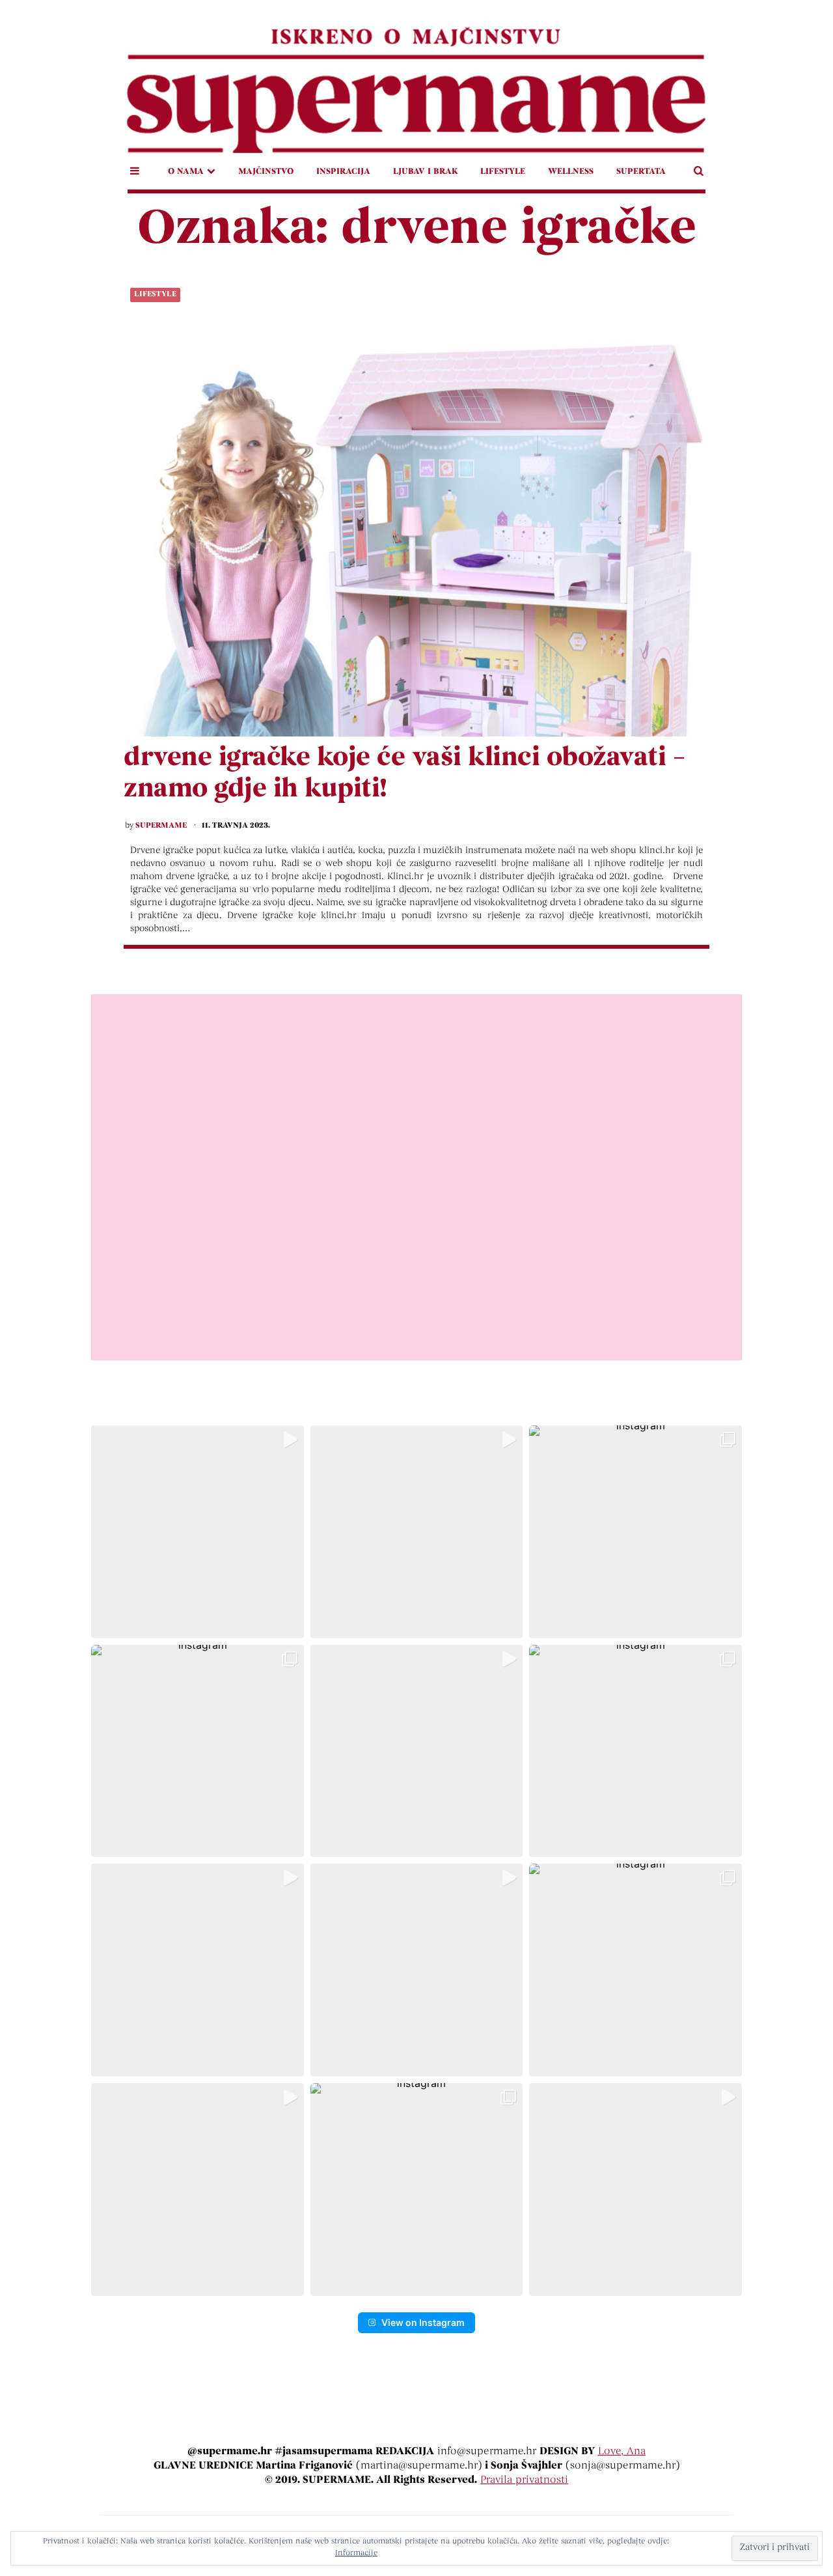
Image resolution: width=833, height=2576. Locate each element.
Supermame (161, 826)
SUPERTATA (641, 172)
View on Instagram (423, 2322)
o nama (186, 172)
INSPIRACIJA (343, 172)
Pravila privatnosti (524, 2480)
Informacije (356, 2553)
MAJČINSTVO (266, 172)
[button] (198, 1532)
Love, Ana (622, 2452)
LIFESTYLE (503, 172)
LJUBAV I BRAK (425, 172)
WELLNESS (571, 172)
